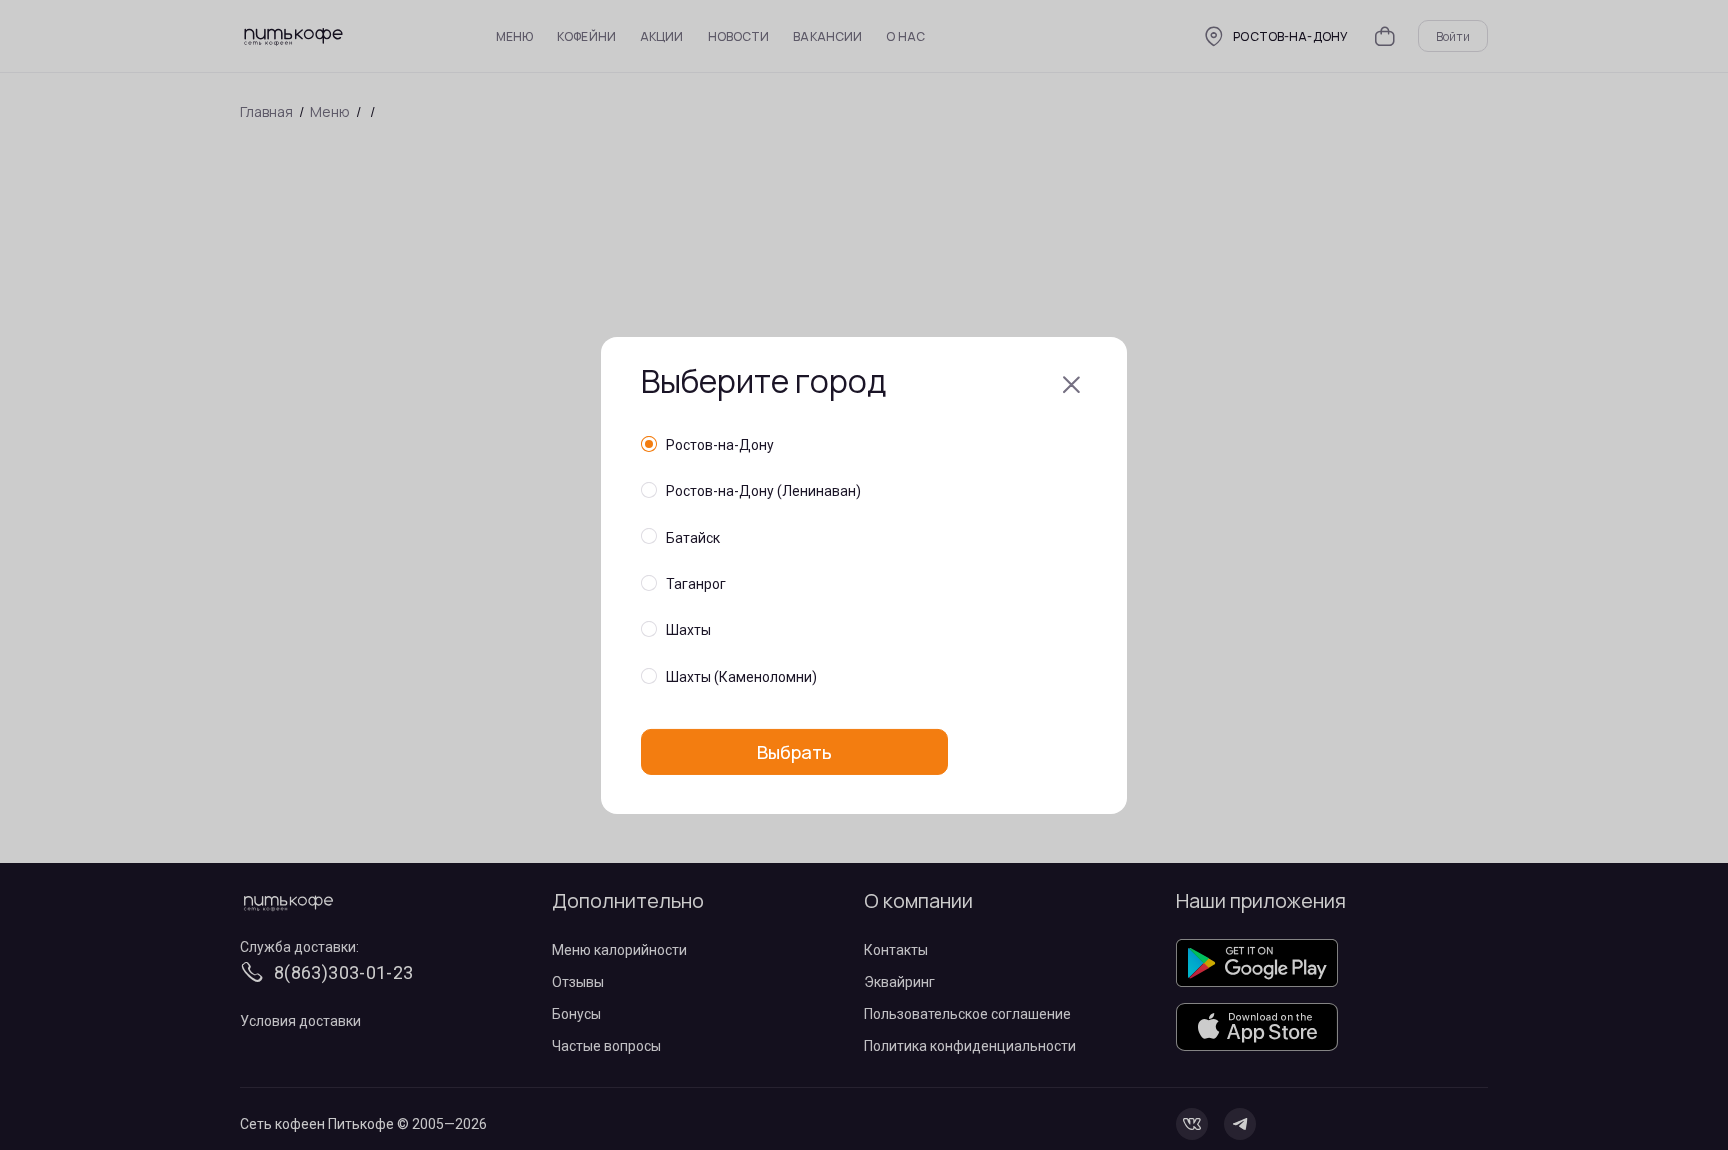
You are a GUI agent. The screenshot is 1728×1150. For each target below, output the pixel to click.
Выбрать (794, 751)
